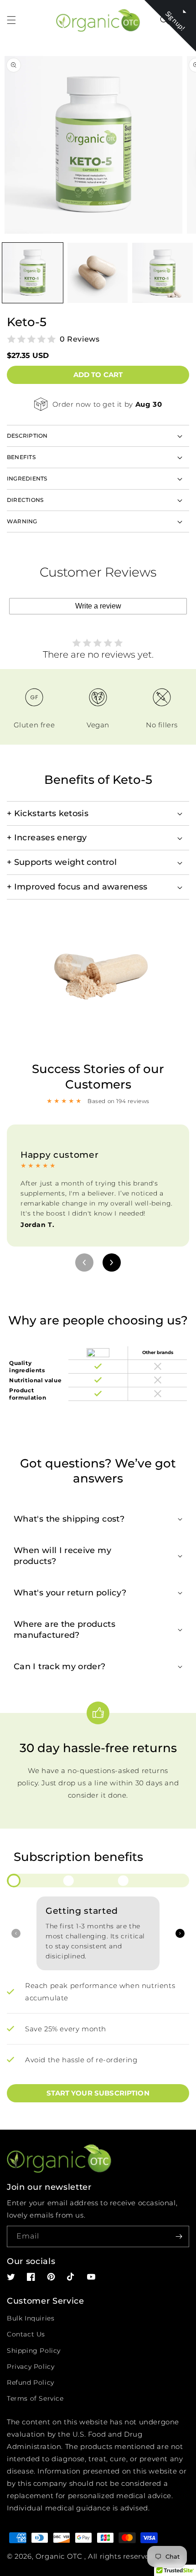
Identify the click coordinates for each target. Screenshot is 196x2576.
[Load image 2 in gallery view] (98, 273)
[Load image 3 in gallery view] (162, 273)
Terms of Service (35, 2398)
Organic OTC (59, 2556)
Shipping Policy (34, 2351)
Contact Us (26, 2334)
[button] (11, 20)
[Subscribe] (179, 2236)
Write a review (98, 606)
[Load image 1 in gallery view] (33, 273)
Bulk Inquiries (31, 2318)
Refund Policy (31, 2382)
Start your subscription (98, 2093)
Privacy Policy (31, 2366)
